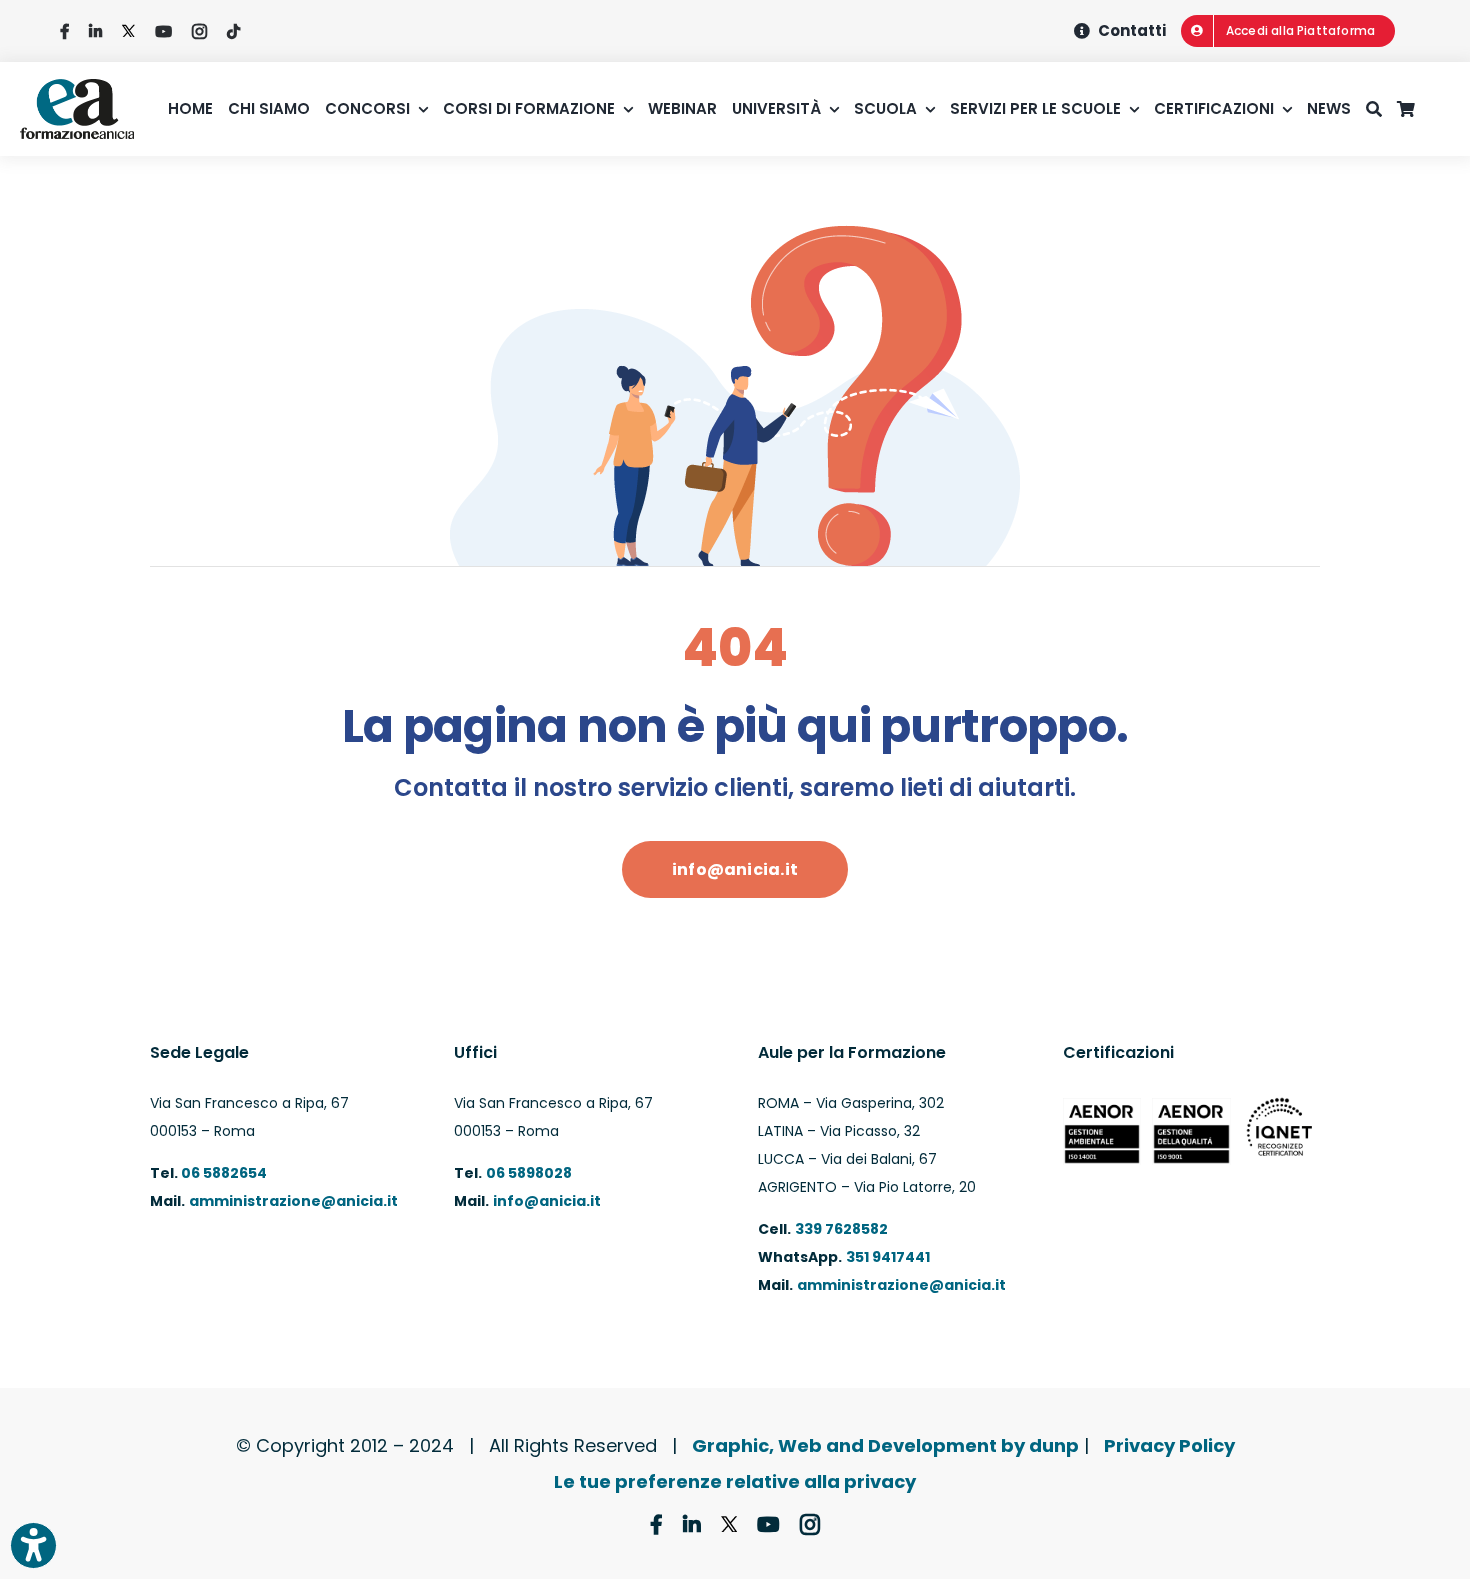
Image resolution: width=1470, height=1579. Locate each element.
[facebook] (64, 31)
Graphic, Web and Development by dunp (885, 1445)
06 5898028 (529, 1173)
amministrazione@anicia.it (293, 1201)
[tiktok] (233, 31)
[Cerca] (1381, 109)
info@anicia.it (547, 1201)
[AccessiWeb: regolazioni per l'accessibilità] (33, 1545)
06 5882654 (222, 1173)
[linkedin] (95, 31)
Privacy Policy (1169, 1445)
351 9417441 (888, 1257)
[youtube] (163, 31)
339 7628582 (841, 1229)
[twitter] (128, 31)
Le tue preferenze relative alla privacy (735, 1481)
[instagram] (199, 31)
